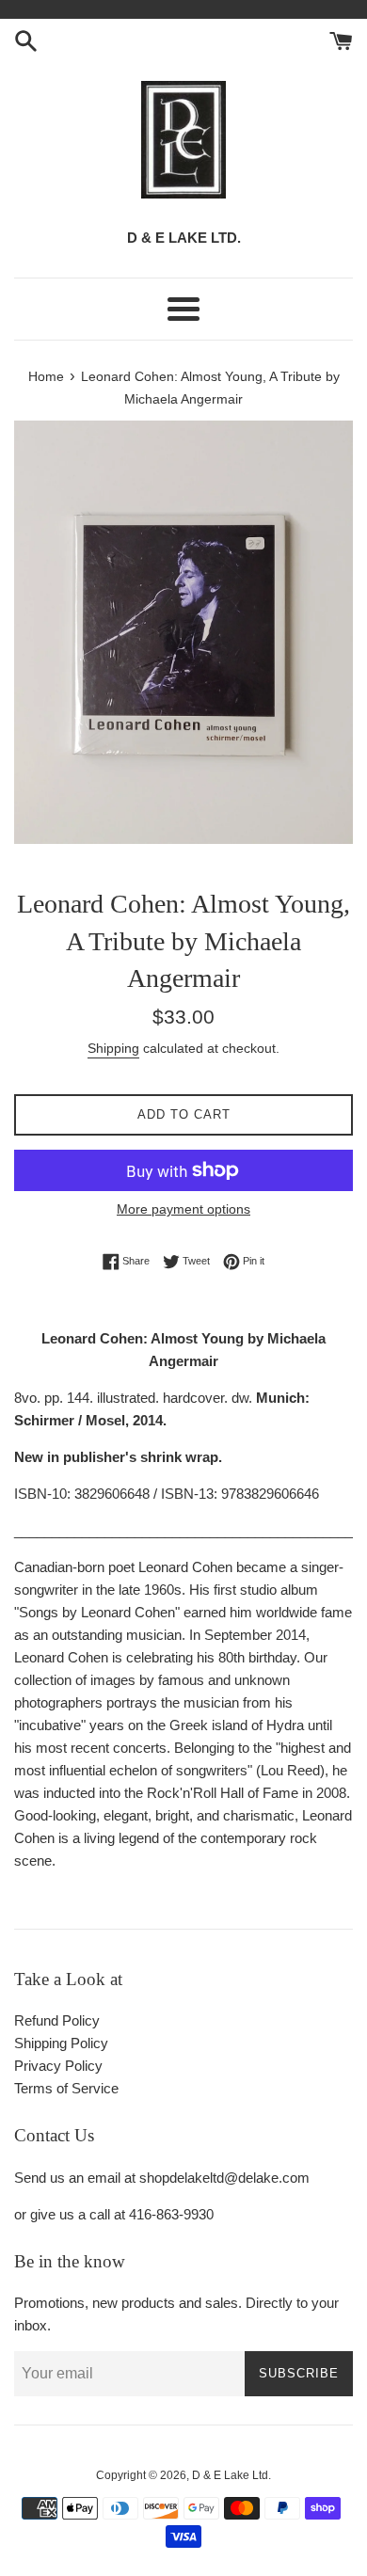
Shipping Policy (61, 2043)
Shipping (113, 1048)
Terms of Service (66, 2088)
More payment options (183, 1209)
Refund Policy (57, 2020)
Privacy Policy (58, 2066)
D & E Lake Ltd (230, 2475)
